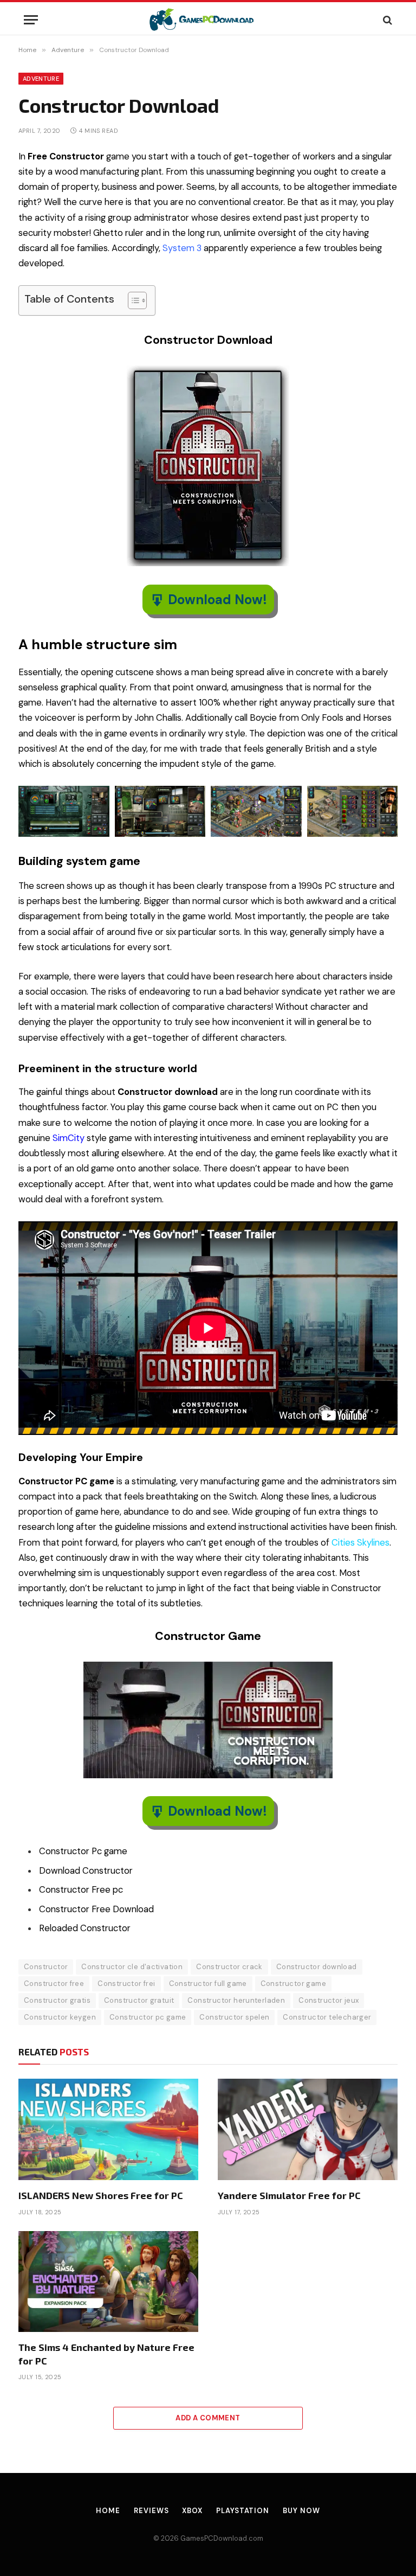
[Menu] (31, 20)
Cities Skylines (360, 1543)
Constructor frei (126, 1984)
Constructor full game (208, 1984)
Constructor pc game (148, 2017)
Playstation (243, 2511)
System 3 (182, 248)
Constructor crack (229, 1967)
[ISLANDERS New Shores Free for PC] (108, 2129)
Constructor (46, 1967)
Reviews (151, 2511)
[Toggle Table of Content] (132, 300)
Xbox (192, 2511)
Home (108, 2511)
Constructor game (293, 1984)
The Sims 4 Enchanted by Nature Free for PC (106, 2354)
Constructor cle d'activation (132, 1967)
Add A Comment (208, 2418)
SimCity (69, 1138)
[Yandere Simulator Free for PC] (308, 2129)
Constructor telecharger (327, 2017)
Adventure (41, 79)
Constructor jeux (329, 2000)
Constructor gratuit (139, 2000)
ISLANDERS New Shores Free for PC (101, 2195)
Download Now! (217, 600)
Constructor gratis (57, 2000)
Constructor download (317, 1967)
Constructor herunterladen (236, 2000)
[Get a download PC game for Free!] (208, 20)
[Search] (386, 20)
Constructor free (54, 1984)
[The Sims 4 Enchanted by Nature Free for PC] (108, 2282)
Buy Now (301, 2511)
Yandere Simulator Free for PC (289, 2195)
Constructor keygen (60, 2017)
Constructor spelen (234, 2017)
